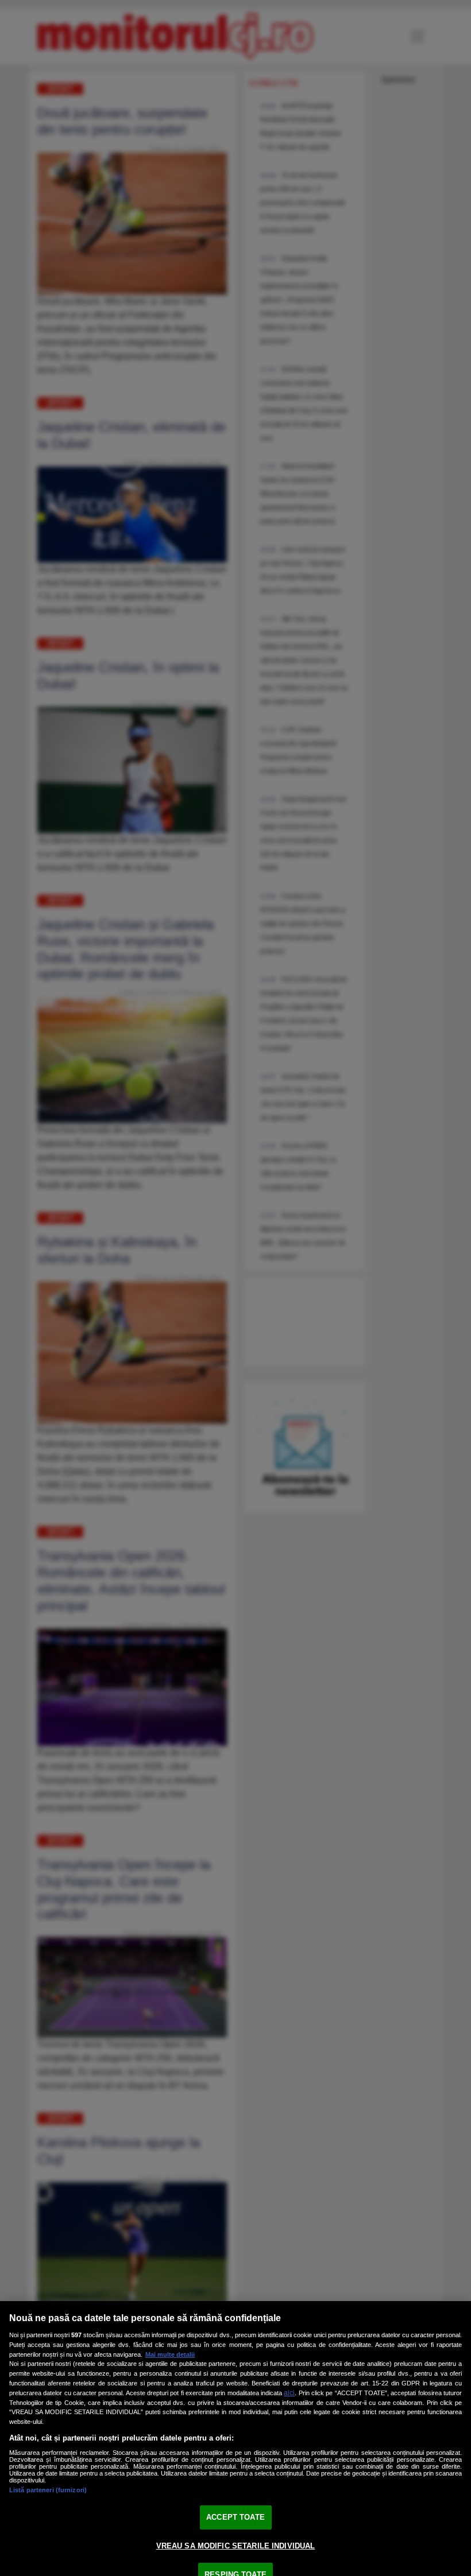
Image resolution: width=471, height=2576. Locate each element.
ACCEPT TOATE (235, 2517)
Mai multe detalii (170, 2354)
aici (289, 2393)
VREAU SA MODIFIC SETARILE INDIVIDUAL (236, 2546)
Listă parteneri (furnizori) (48, 2490)
